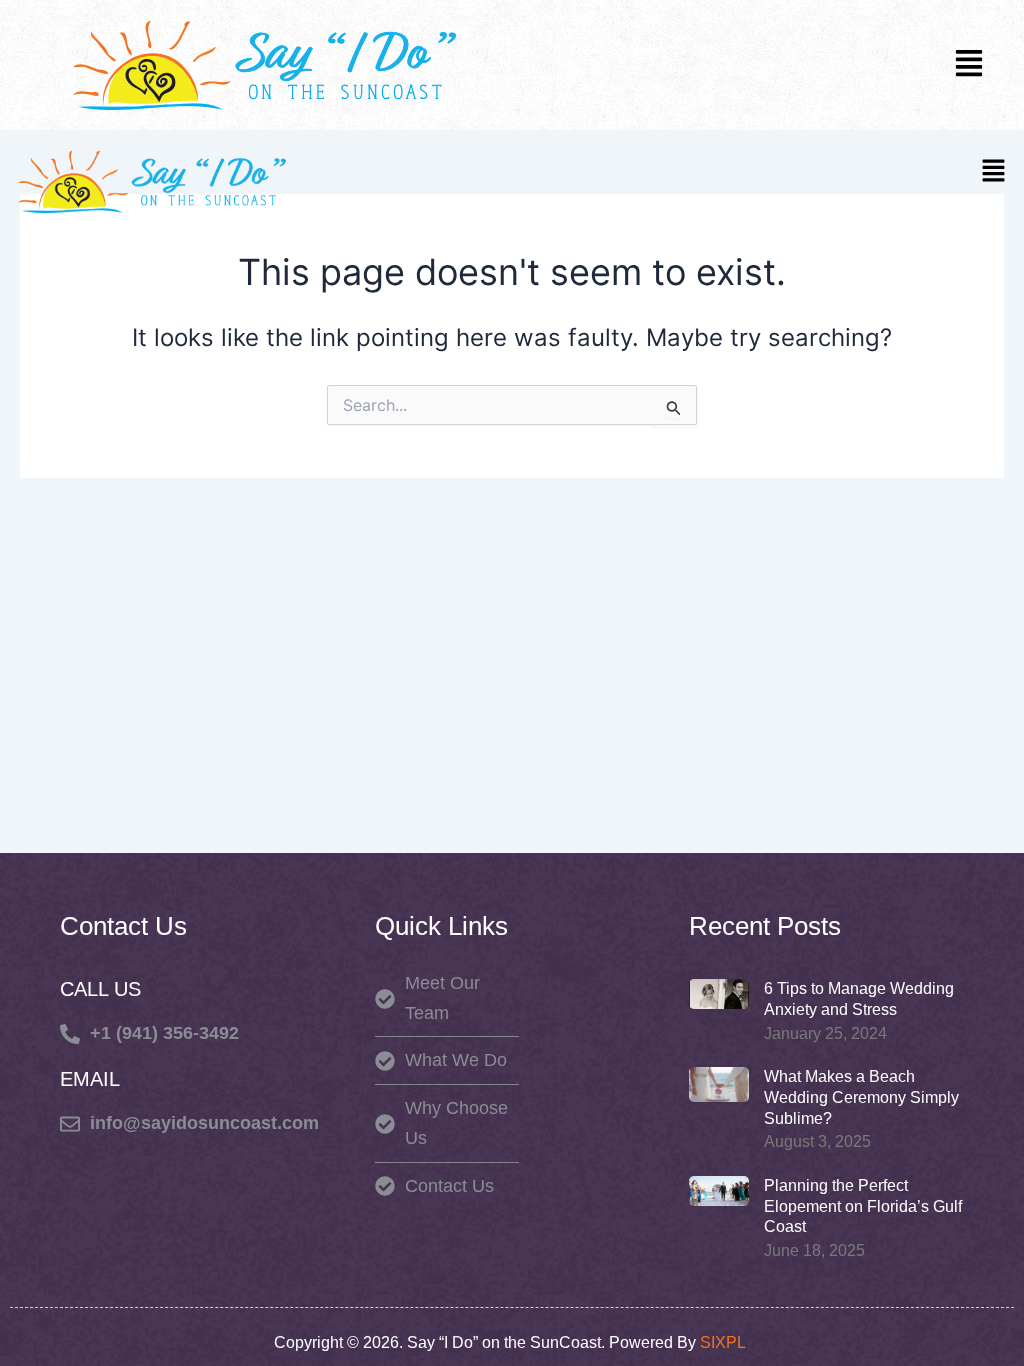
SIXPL (725, 1342)
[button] (968, 65)
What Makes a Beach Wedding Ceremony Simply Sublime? (861, 1097)
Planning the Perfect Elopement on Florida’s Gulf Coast (863, 1206)
